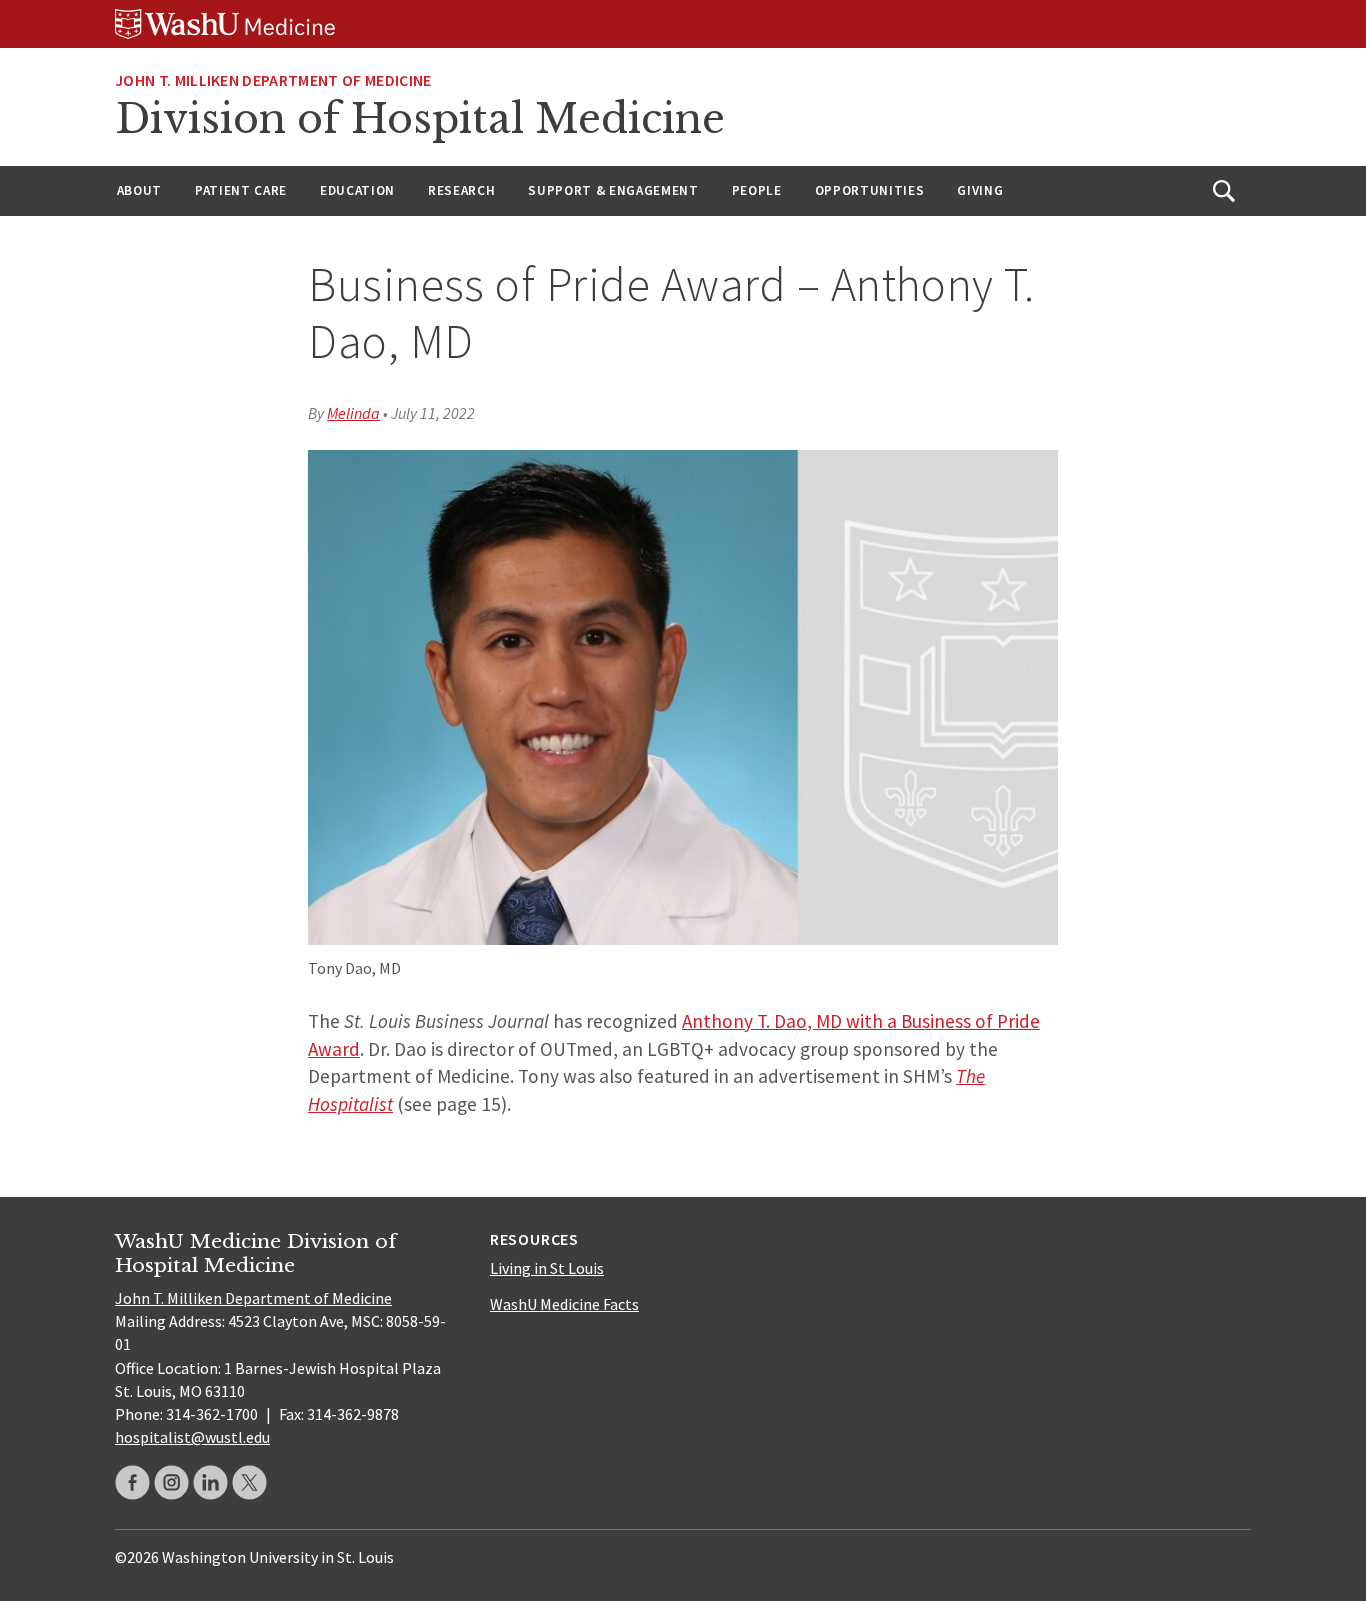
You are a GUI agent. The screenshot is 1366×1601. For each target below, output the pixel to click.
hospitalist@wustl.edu (192, 1437)
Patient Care (241, 190)
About (139, 190)
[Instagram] (171, 1482)
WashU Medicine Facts (564, 1304)
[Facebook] (132, 1482)
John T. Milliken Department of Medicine (253, 1298)
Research (461, 190)
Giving (980, 190)
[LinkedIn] (210, 1482)
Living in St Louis (547, 1268)
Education (357, 190)
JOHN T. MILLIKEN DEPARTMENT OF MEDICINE (273, 80)
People (757, 190)
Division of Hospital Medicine (420, 119)
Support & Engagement (613, 190)
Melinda (353, 413)
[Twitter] (249, 1482)
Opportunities (870, 190)
